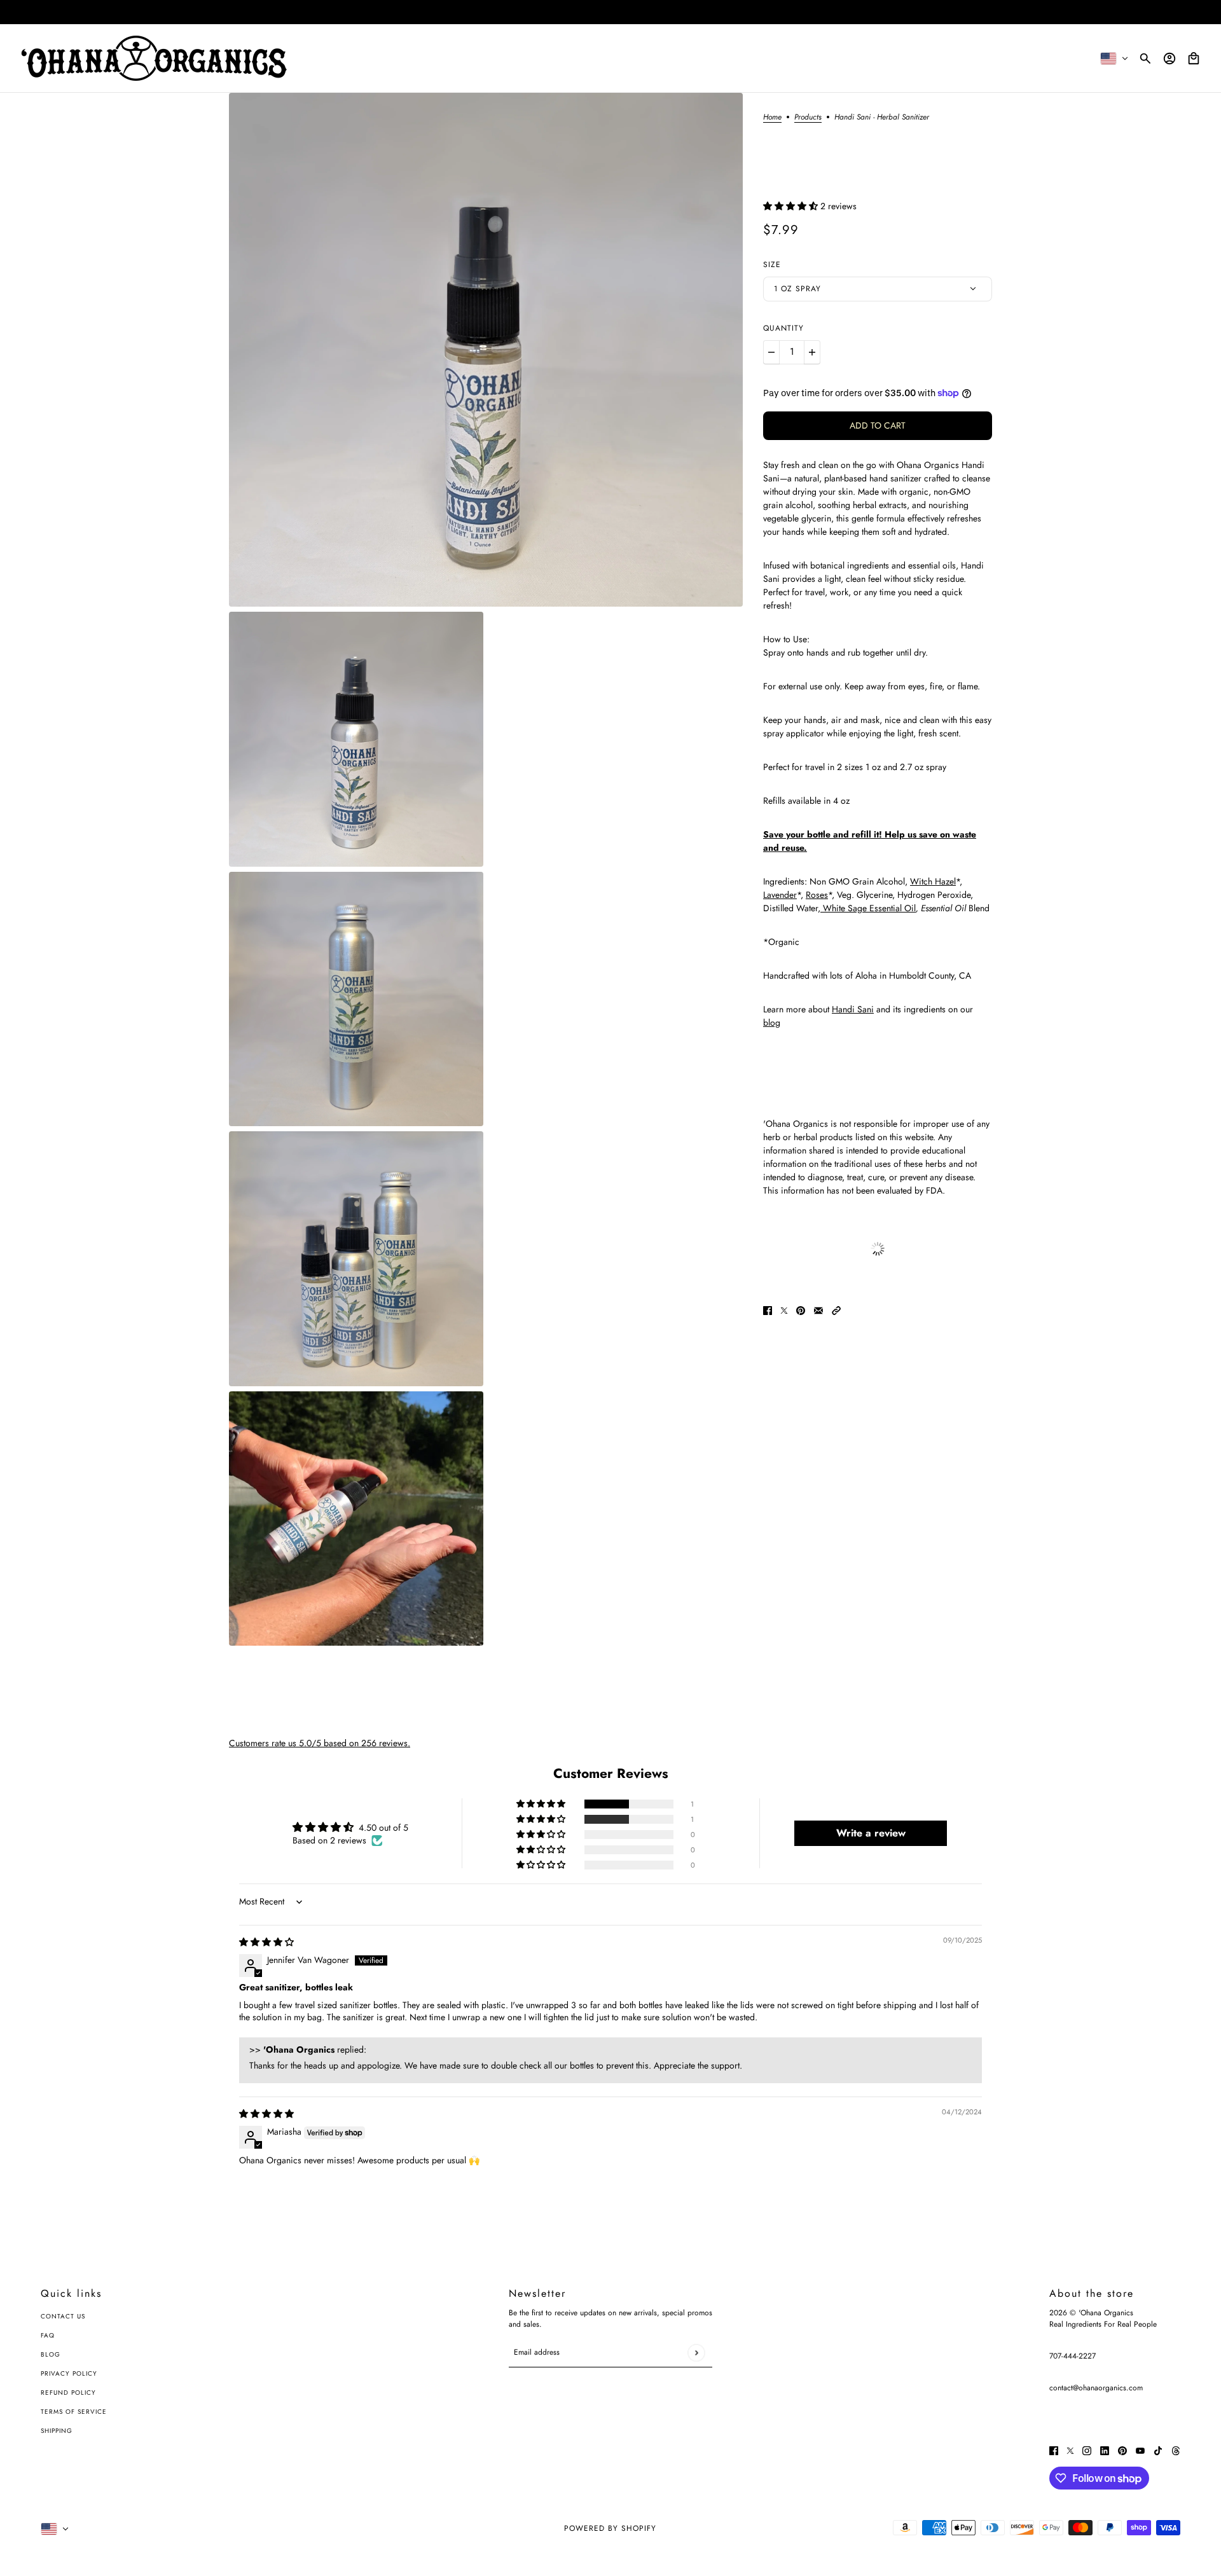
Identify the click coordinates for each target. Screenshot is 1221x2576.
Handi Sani (853, 1009)
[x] (1070, 2450)
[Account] (1169, 59)
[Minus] (771, 352)
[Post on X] (784, 1310)
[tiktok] (1158, 2450)
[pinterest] (1122, 2450)
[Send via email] (818, 1310)
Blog (51, 2354)
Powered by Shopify (610, 2528)
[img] (266, 1942)
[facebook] (1054, 2450)
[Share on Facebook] (768, 1310)
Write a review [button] (871, 1833)
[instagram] (1087, 2450)
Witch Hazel (933, 881)
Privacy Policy (69, 2373)
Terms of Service (74, 2412)
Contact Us (63, 2316)
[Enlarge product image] (486, 350)
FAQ (48, 2335)
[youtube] (1140, 2450)
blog (772, 1023)
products (808, 118)
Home (772, 118)
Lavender (780, 895)
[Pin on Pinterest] (801, 1310)
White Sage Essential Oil (868, 908)
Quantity (783, 328)
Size (772, 265)
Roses (817, 895)
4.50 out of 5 (383, 1828)
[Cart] (1194, 59)
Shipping (57, 2431)
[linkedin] (1105, 2450)
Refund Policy (68, 2393)
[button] (792, 206)
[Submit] (696, 2352)
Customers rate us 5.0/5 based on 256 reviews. (320, 1743)
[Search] (1145, 59)
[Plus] (812, 352)
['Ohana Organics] (154, 58)
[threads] (1176, 2450)
